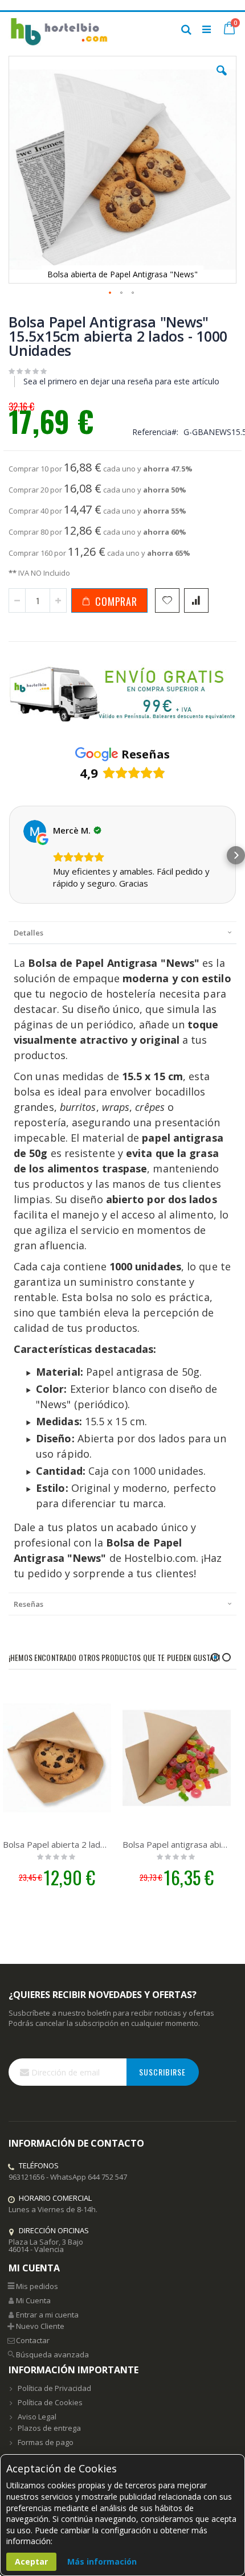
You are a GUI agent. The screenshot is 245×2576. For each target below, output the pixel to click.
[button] (222, 79)
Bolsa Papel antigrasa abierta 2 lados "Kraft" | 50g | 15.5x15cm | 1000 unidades (177, 1844)
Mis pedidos (37, 2286)
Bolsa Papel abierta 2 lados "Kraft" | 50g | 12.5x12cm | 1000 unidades (57, 1844)
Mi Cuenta (33, 2300)
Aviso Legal (37, 2417)
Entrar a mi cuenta (47, 2315)
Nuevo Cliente (40, 2326)
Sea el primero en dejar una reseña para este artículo (121, 381)
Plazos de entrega (49, 2428)
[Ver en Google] (35, 831)
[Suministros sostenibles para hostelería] (58, 29)
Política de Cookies (50, 2402)
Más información (102, 2561)
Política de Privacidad (54, 2388)
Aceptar (31, 2561)
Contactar (33, 2340)
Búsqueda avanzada (52, 2355)
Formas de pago (46, 2442)
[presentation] (122, 932)
